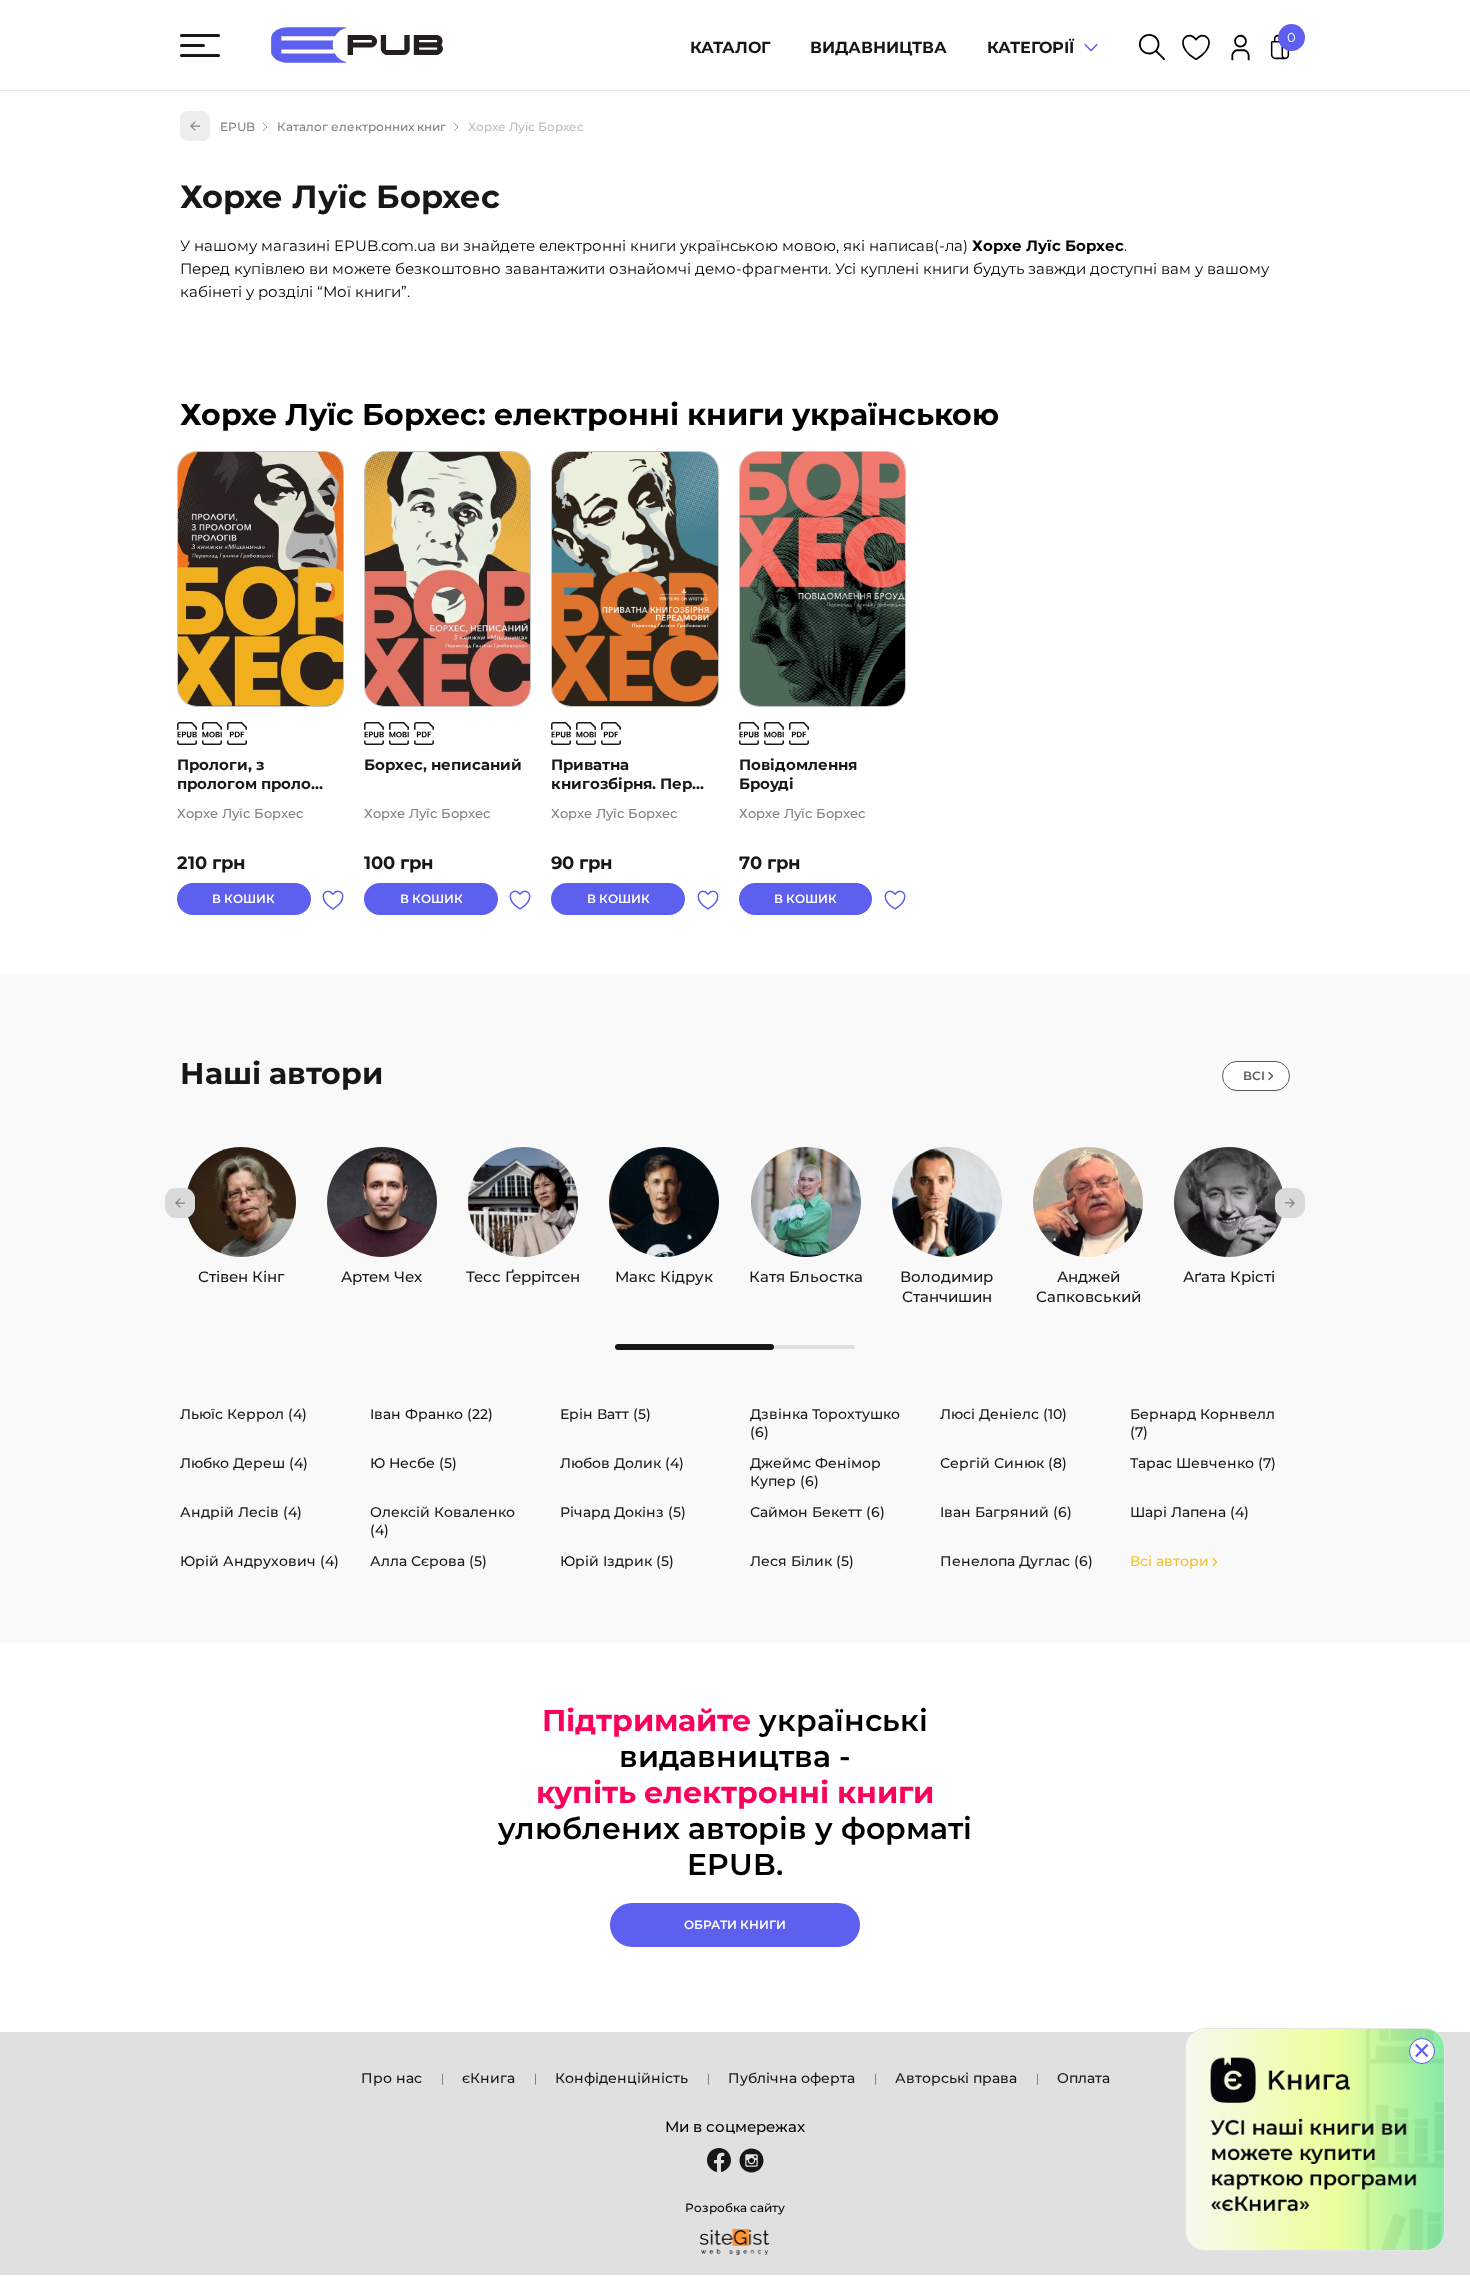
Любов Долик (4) (622, 1463)
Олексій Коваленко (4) (442, 1521)
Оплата (1083, 2078)
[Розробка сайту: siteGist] (735, 2242)
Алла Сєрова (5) (428, 1561)
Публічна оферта (791, 2078)
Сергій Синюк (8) (1003, 1463)
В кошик (243, 898)
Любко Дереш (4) (244, 1463)
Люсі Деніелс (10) (1003, 1414)
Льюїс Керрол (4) (243, 1414)
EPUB (237, 126)
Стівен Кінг (241, 1272)
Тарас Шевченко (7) (1203, 1463)
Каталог (730, 47)
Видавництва (878, 47)
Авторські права (956, 2078)
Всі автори (1169, 1561)
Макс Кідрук (664, 1272)
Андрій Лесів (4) (241, 1512)
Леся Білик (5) (802, 1561)
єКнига (488, 2078)
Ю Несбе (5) (413, 1463)
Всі (1254, 1075)
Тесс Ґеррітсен (523, 1272)
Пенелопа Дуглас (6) (1016, 1561)
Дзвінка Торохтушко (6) (825, 1423)
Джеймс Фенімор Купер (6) (815, 1472)
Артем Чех (381, 1272)
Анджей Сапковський (1088, 1272)
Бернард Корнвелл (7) (1202, 1423)
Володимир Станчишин (946, 1272)
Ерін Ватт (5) (605, 1414)
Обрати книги (735, 1924)
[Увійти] (1240, 50)
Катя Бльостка (806, 1272)
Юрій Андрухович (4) (259, 1561)
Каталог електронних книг (361, 126)
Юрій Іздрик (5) (617, 1561)
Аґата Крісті (1229, 1272)
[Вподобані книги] (1196, 50)
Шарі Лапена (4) (1189, 1512)
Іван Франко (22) (431, 1414)
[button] (180, 1203)
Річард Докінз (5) (623, 1512)
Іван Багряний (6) (1006, 1512)
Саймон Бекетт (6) (817, 1512)
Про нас (391, 2078)
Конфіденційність (621, 2078)
